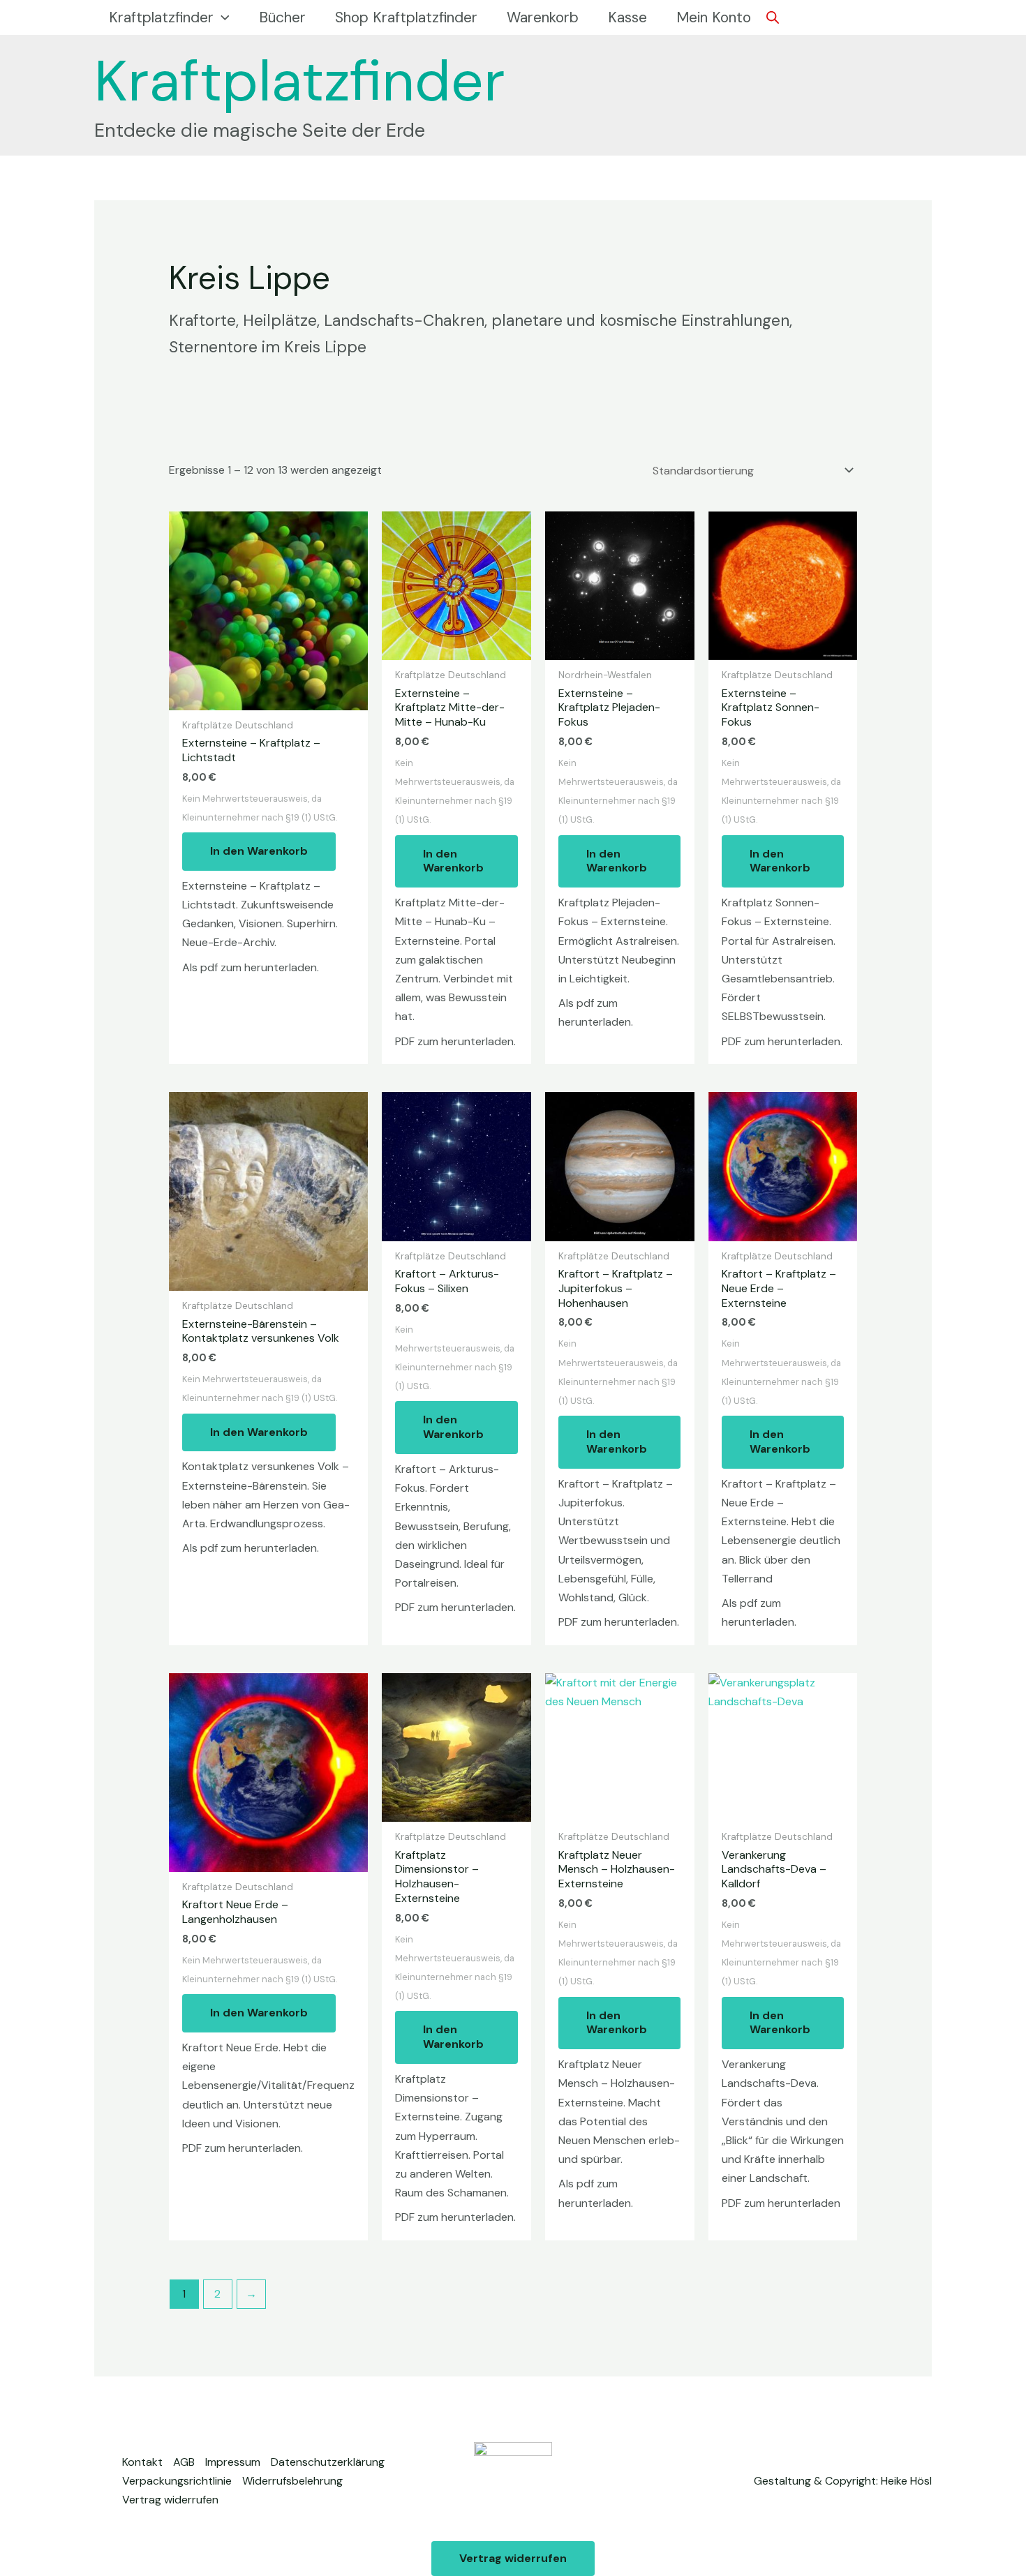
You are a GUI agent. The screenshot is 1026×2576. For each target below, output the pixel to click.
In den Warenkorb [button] (259, 851)
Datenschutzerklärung (328, 2462)
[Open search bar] (773, 17)
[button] (222, 17)
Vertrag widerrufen (170, 2500)
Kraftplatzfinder (300, 81)
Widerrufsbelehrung (292, 2481)
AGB (184, 2462)
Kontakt (142, 2462)
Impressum (233, 2462)
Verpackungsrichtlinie (177, 2481)
